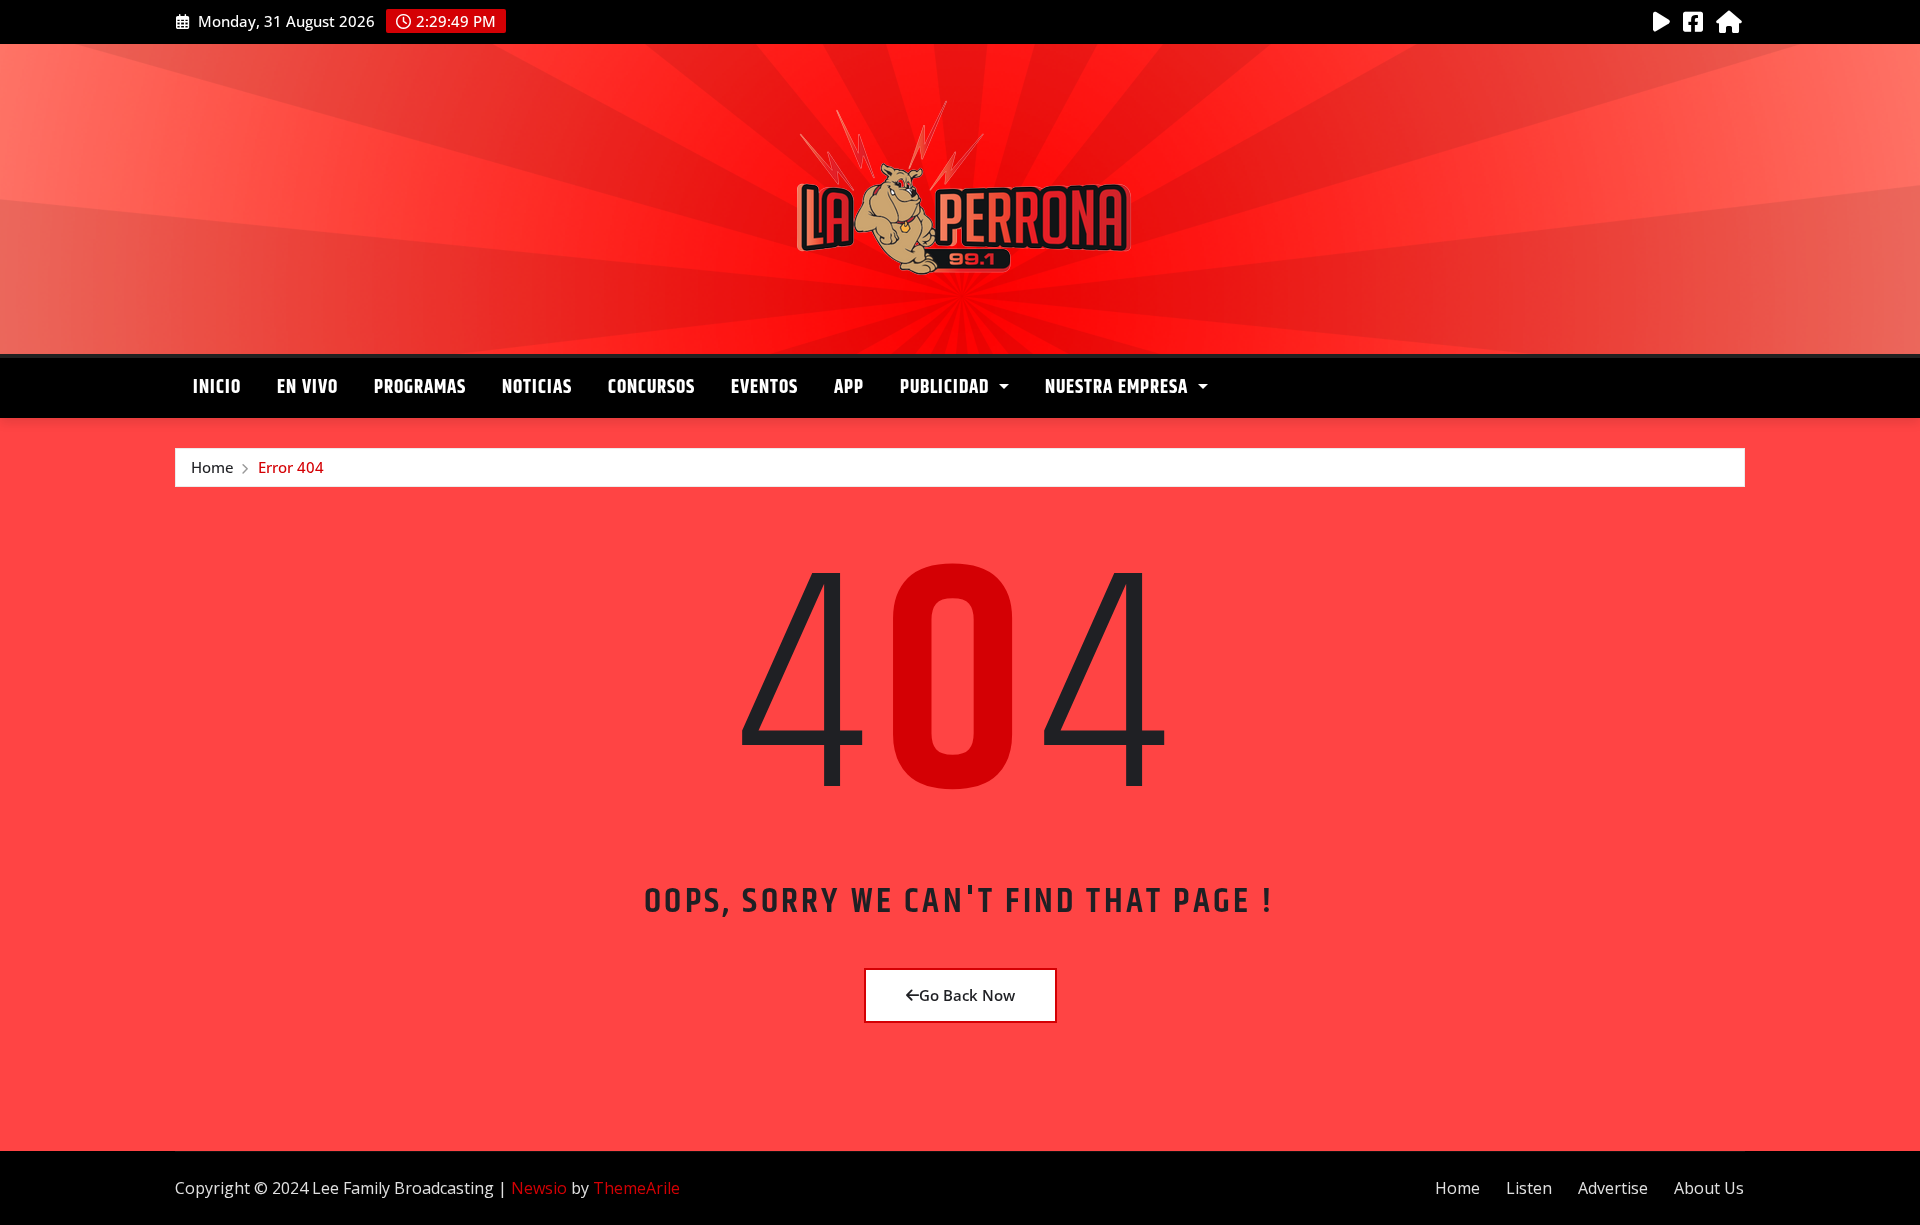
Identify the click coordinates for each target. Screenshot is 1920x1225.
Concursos (651, 387)
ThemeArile (636, 1188)
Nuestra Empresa (1119, 387)
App (849, 387)
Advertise (1613, 1188)
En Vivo (307, 387)
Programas (420, 387)
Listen (1529, 1188)
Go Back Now (967, 995)
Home (212, 467)
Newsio (539, 1188)
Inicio (217, 387)
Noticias (537, 387)
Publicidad (947, 387)
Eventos (764, 387)
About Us (1709, 1188)
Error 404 (291, 467)
